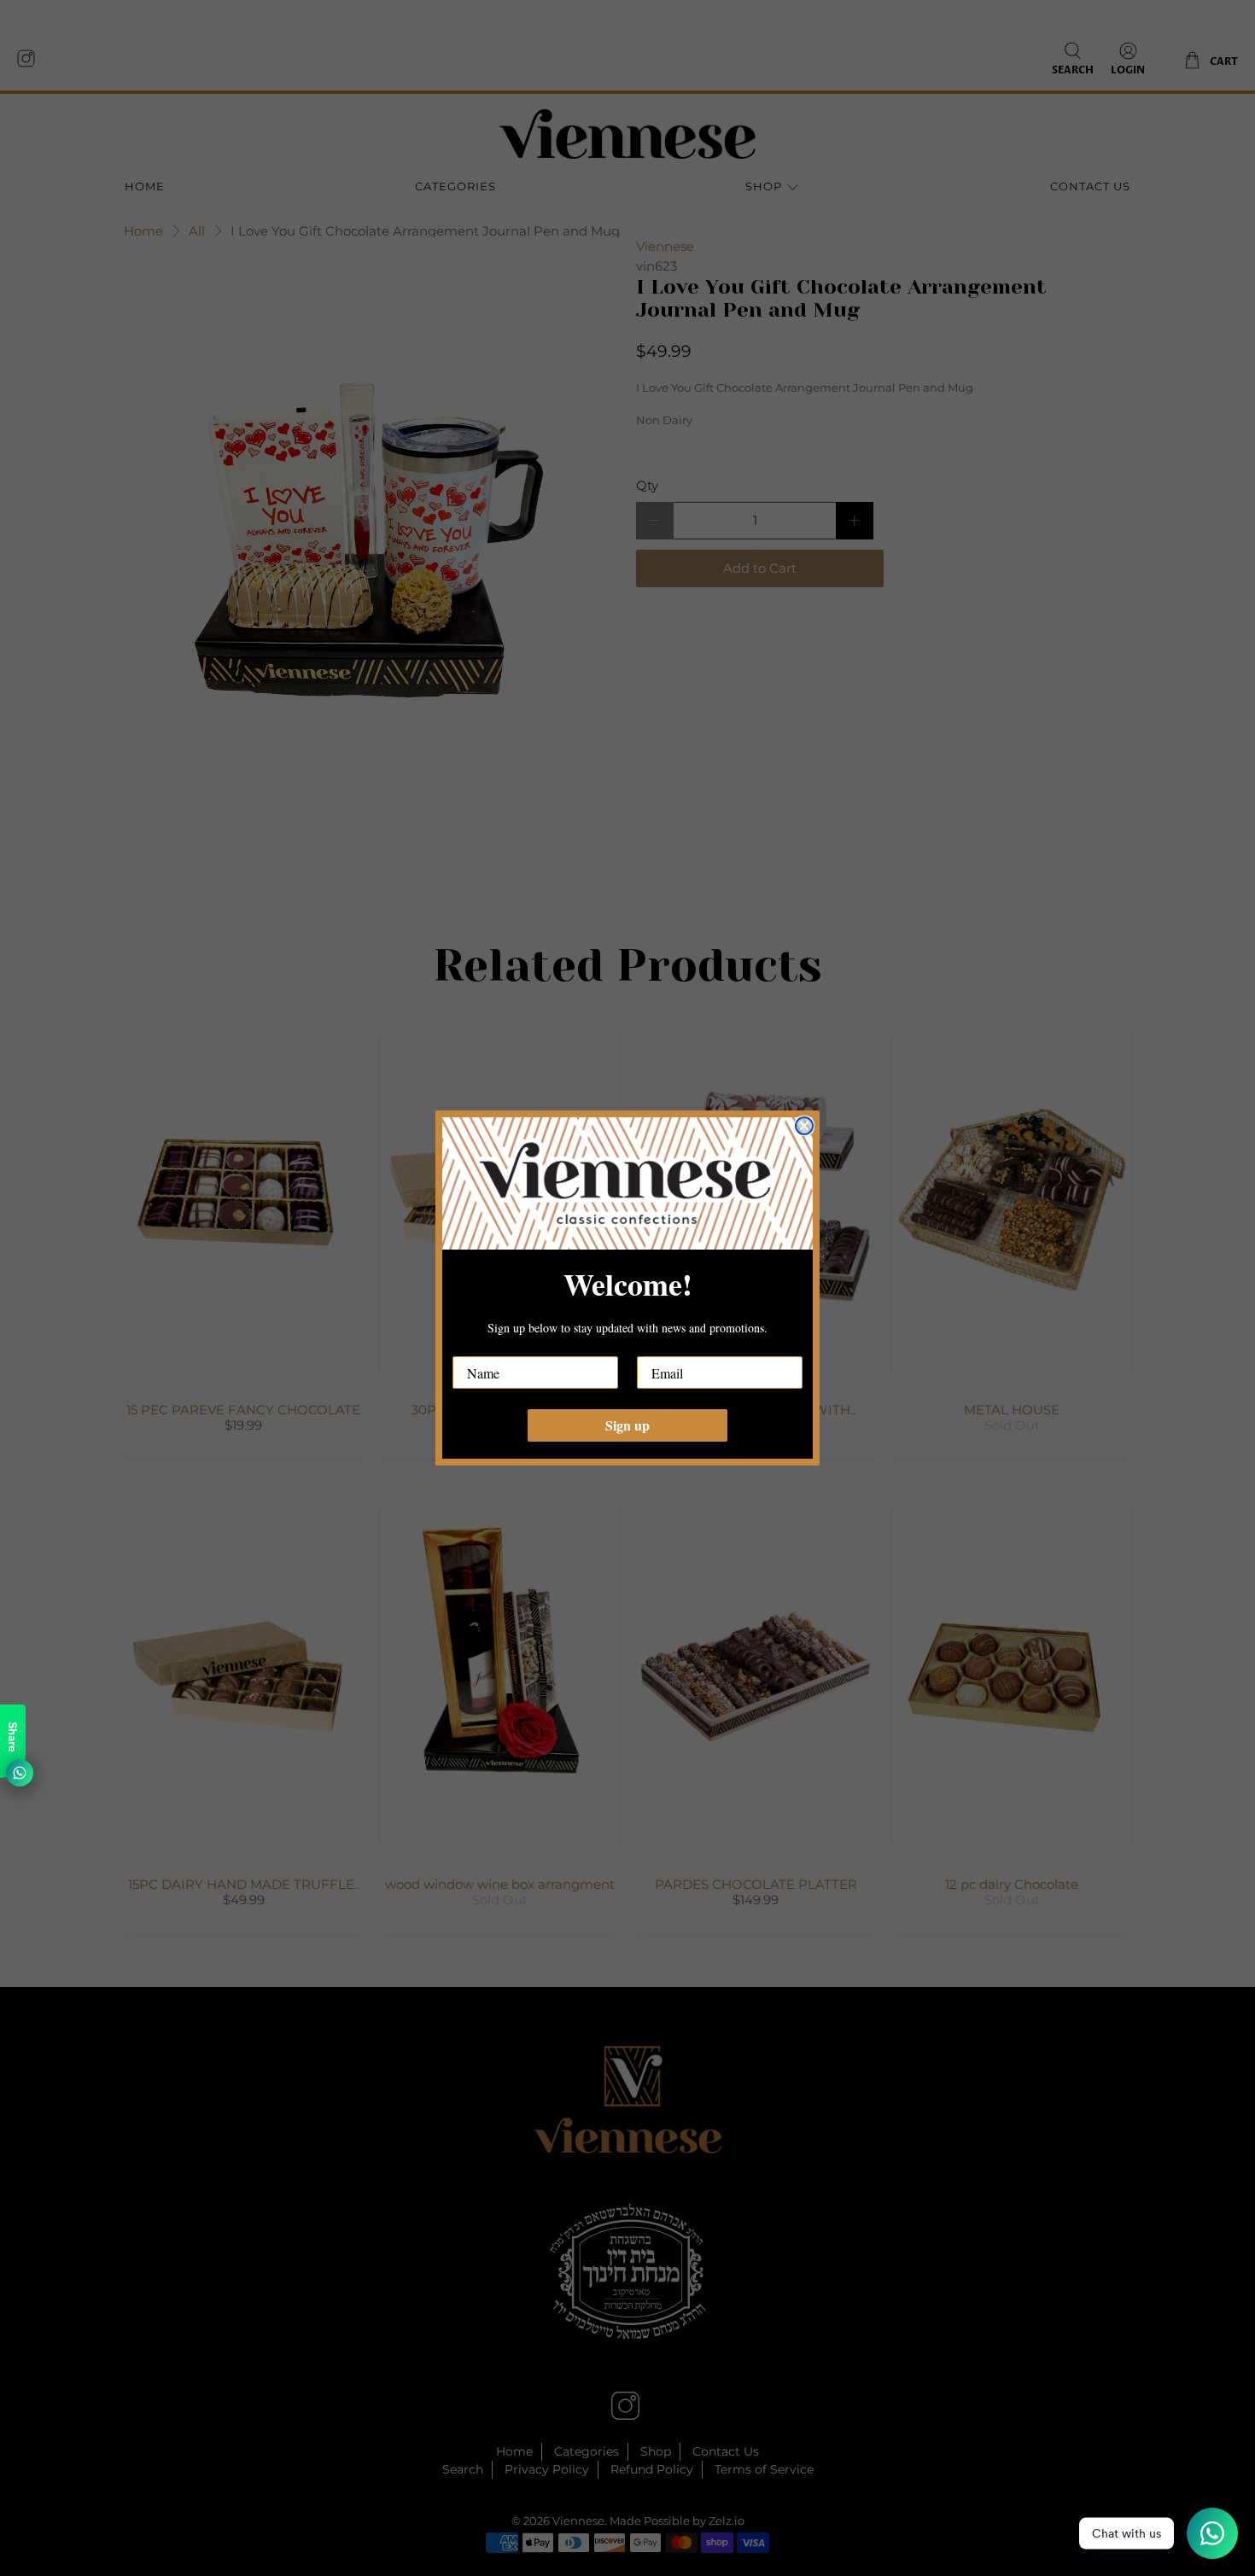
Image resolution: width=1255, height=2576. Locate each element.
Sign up (627, 1425)
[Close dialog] (804, 1126)
